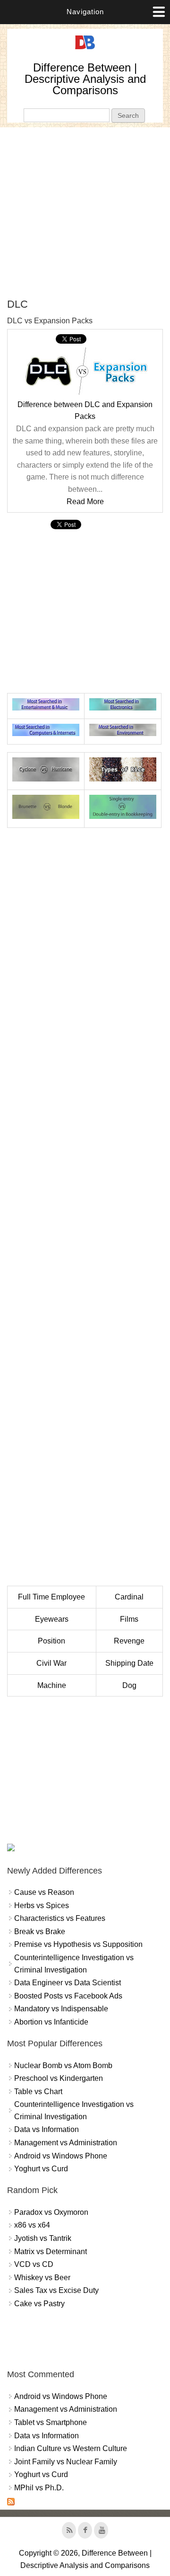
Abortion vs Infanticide (51, 2022)
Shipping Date (129, 1663)
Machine (52, 1685)
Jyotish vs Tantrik (43, 2238)
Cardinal (129, 1597)
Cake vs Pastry (39, 2304)
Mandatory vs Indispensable (61, 2009)
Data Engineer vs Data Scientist (68, 1983)
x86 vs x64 (32, 2225)
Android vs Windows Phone (61, 2156)
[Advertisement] (85, 213)
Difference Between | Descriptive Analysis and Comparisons (85, 79)
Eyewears (52, 1619)
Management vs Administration (66, 2143)
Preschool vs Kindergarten (59, 2078)
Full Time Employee (51, 1597)
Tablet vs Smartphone (51, 2422)
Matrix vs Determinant (51, 2252)
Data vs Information (47, 2129)
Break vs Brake (40, 1932)
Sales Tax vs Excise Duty (56, 2290)
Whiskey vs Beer (42, 2278)
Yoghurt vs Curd (41, 2169)
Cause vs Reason (44, 1892)
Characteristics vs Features (60, 1918)
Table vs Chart (38, 2092)
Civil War (51, 1663)
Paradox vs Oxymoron (51, 2212)
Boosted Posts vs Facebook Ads (68, 1996)
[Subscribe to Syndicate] (11, 2503)
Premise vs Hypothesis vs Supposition (78, 1944)
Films (129, 1619)
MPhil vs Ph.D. (39, 2488)
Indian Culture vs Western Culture (71, 2448)
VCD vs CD (34, 2264)
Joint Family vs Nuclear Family (66, 2462)
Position (51, 1641)
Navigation (85, 12)
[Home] (85, 49)
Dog (129, 1685)
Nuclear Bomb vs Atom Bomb (63, 2065)
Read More (85, 502)
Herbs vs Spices (42, 1905)
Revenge (129, 1641)
